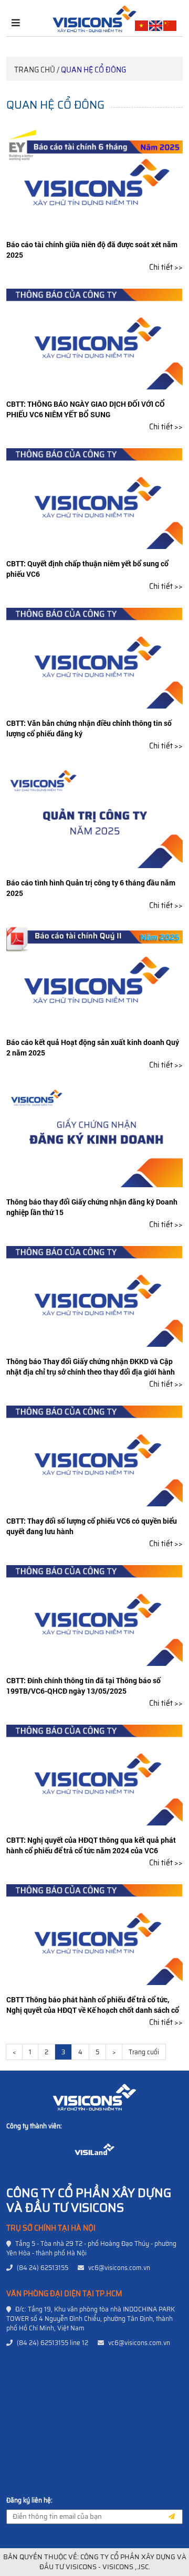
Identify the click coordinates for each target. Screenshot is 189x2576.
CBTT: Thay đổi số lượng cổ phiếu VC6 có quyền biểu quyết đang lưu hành (92, 1526)
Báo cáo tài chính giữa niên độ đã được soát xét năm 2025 (92, 250)
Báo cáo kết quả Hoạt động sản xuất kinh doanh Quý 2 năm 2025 (93, 1047)
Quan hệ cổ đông (93, 70)
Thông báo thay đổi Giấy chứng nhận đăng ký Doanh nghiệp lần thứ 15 (92, 1207)
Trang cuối (144, 2052)
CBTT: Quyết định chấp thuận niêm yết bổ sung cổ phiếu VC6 (87, 569)
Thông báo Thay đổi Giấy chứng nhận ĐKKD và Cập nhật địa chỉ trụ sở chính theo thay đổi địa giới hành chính (91, 1372)
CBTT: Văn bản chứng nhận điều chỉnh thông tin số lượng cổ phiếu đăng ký (89, 728)
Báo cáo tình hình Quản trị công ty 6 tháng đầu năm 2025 (91, 888)
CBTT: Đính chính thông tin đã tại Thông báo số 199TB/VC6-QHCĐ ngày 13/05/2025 (83, 1686)
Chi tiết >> (166, 267)
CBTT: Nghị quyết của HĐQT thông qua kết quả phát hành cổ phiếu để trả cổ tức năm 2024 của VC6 (91, 1845)
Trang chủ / (37, 70)
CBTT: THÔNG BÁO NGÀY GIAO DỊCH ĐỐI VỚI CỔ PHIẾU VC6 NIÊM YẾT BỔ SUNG (86, 409)
